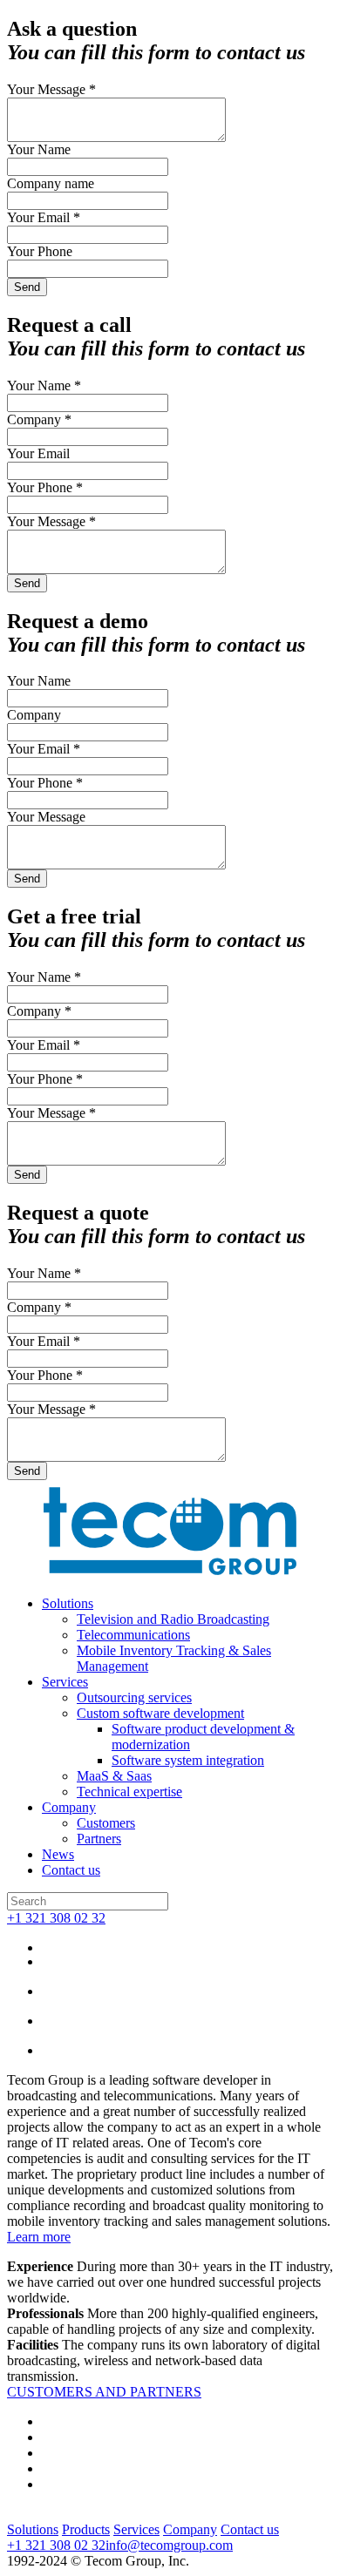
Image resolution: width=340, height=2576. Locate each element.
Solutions (68, 1603)
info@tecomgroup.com (169, 2545)
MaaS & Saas (114, 1776)
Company (69, 1807)
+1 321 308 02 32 (56, 1918)
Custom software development (160, 1713)
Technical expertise (129, 1792)
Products (86, 2529)
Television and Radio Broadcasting (173, 1619)
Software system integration (188, 1760)
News (58, 1854)
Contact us (71, 1870)
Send (27, 287)
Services (65, 1682)
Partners (99, 1839)
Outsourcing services (134, 1697)
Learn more (39, 2237)
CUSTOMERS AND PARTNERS (104, 2392)
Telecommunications (133, 1635)
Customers (106, 1823)
